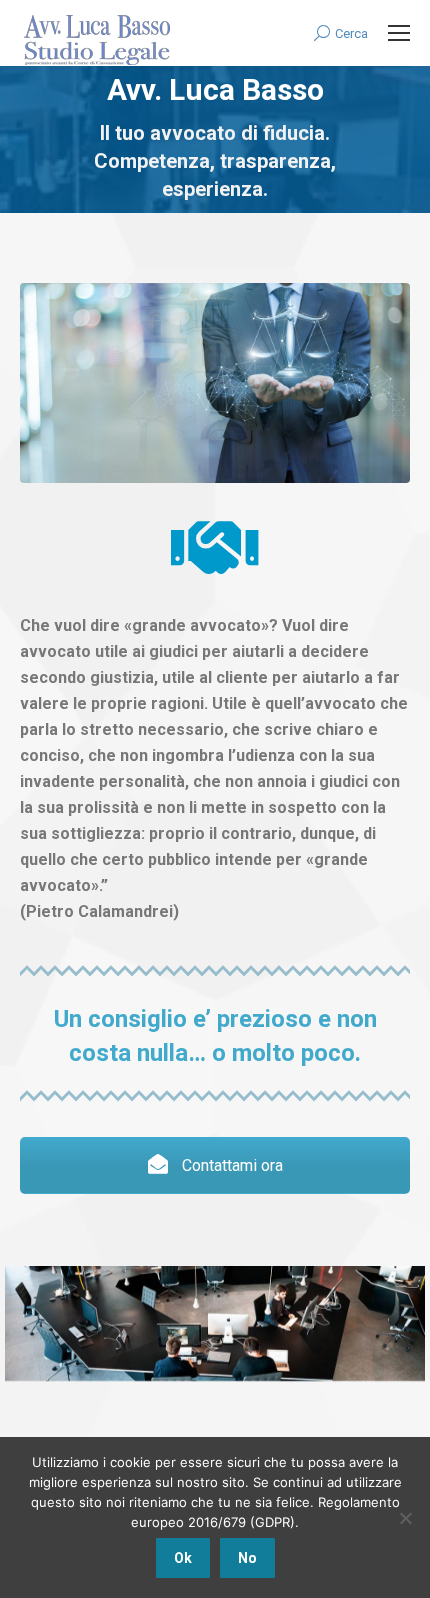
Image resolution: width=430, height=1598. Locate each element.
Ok (183, 1558)
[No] (405, 1518)
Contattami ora (230, 1165)
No (247, 1558)
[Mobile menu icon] (399, 33)
